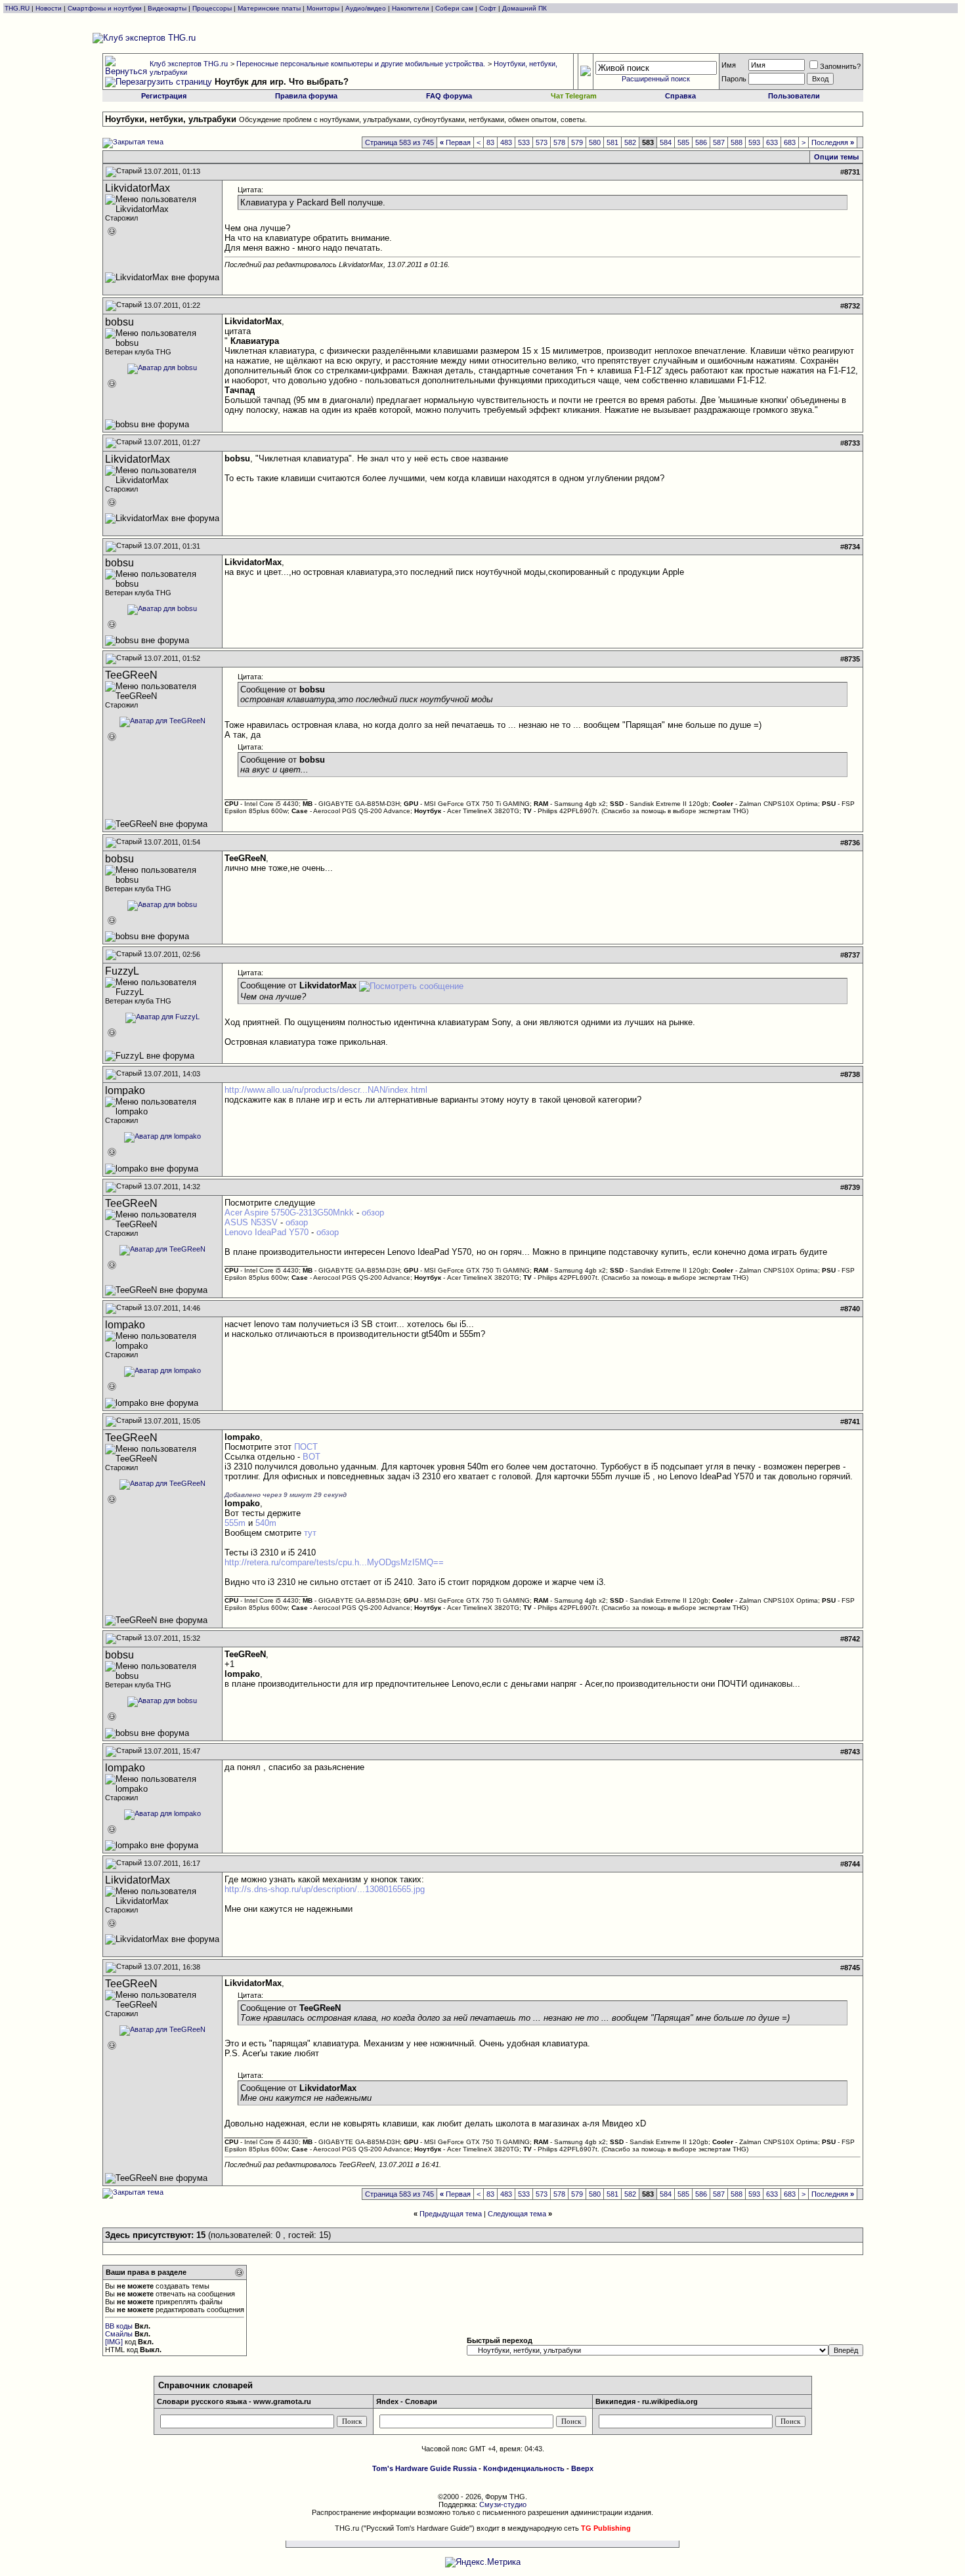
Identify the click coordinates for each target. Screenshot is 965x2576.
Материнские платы (269, 8)
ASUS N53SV (251, 1222)
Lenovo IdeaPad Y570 (267, 1232)
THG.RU (18, 8)
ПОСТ (306, 1447)
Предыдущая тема (451, 2214)
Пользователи (794, 96)
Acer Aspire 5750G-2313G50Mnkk (289, 1213)
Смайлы (119, 2334)
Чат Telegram (574, 96)
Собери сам (454, 8)
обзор (373, 1213)
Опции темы (836, 157)
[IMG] (114, 2342)
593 (754, 142)
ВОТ (311, 1457)
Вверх (582, 2468)
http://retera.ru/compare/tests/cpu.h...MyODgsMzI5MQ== (334, 1562)
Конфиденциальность (524, 2468)
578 (559, 142)
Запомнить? (840, 66)
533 (524, 142)
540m (266, 1523)
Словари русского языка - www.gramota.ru (234, 2401)
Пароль (734, 79)
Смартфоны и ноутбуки (105, 8)
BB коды (119, 2326)
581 (612, 142)
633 (772, 142)
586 (701, 142)
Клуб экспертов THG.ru (189, 64)
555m (235, 1523)
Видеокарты (167, 8)
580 (595, 142)
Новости (49, 8)
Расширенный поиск (656, 79)
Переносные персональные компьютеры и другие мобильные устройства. (361, 64)
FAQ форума (449, 96)
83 (490, 142)
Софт (488, 8)
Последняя (833, 142)
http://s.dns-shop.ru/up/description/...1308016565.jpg (325, 1889)
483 (506, 142)
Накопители (411, 8)
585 (683, 142)
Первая (455, 142)
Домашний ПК (525, 8)
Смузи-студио (503, 2504)
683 (790, 142)
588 (737, 142)
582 (630, 142)
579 (577, 142)
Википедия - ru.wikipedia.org (647, 2401)
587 (719, 142)
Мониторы (323, 8)
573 (542, 142)
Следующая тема (517, 2214)
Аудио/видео (366, 8)
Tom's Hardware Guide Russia (424, 2468)
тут (310, 1533)
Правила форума (306, 96)
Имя (729, 65)
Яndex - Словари (407, 2401)
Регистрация (164, 96)
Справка (680, 96)
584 (666, 142)
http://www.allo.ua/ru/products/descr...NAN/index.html (326, 1090)
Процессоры (212, 8)
